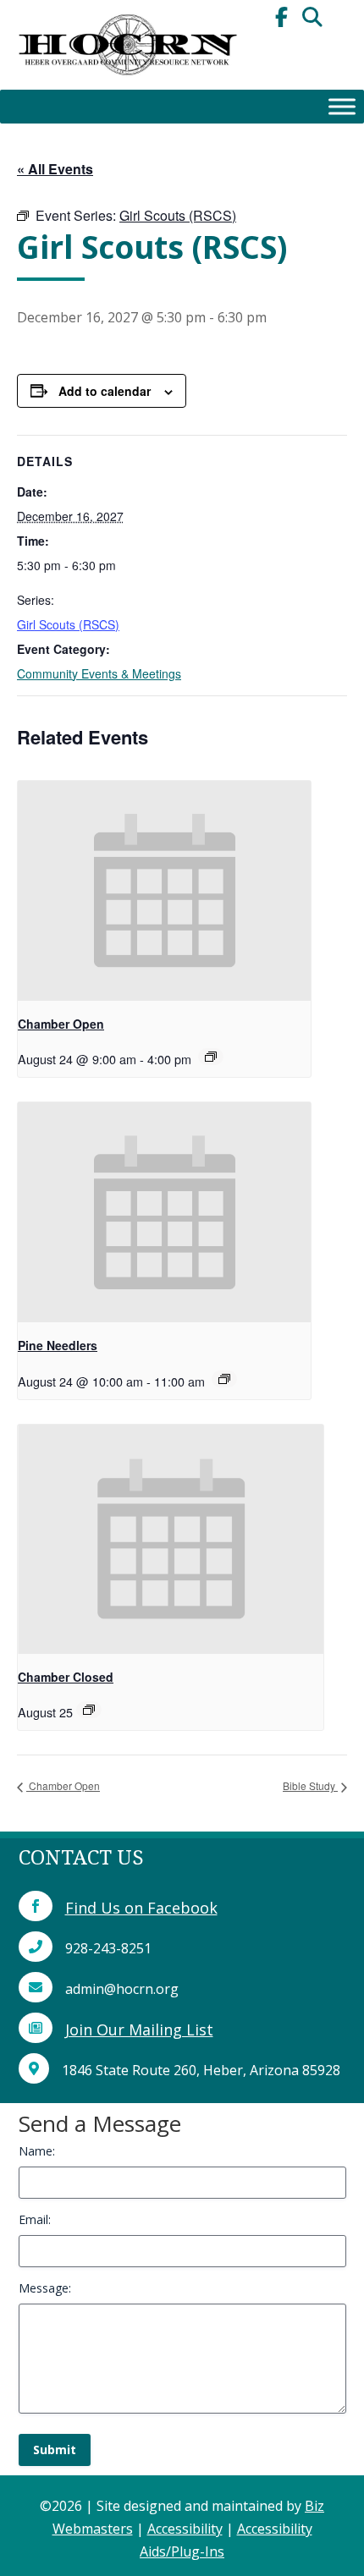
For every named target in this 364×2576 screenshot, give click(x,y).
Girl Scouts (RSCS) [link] (68, 624)
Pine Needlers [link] (58, 1345)
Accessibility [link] (185, 2529)
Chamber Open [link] (61, 1024)
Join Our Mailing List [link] (139, 2029)
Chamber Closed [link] (66, 1677)
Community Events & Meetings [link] (99, 673)
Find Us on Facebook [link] (141, 1908)
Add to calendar (105, 391)
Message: (45, 2288)
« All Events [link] (55, 169)
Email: (35, 2219)
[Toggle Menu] (342, 106)
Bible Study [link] (310, 1785)
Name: (37, 2151)
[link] (127, 85)
